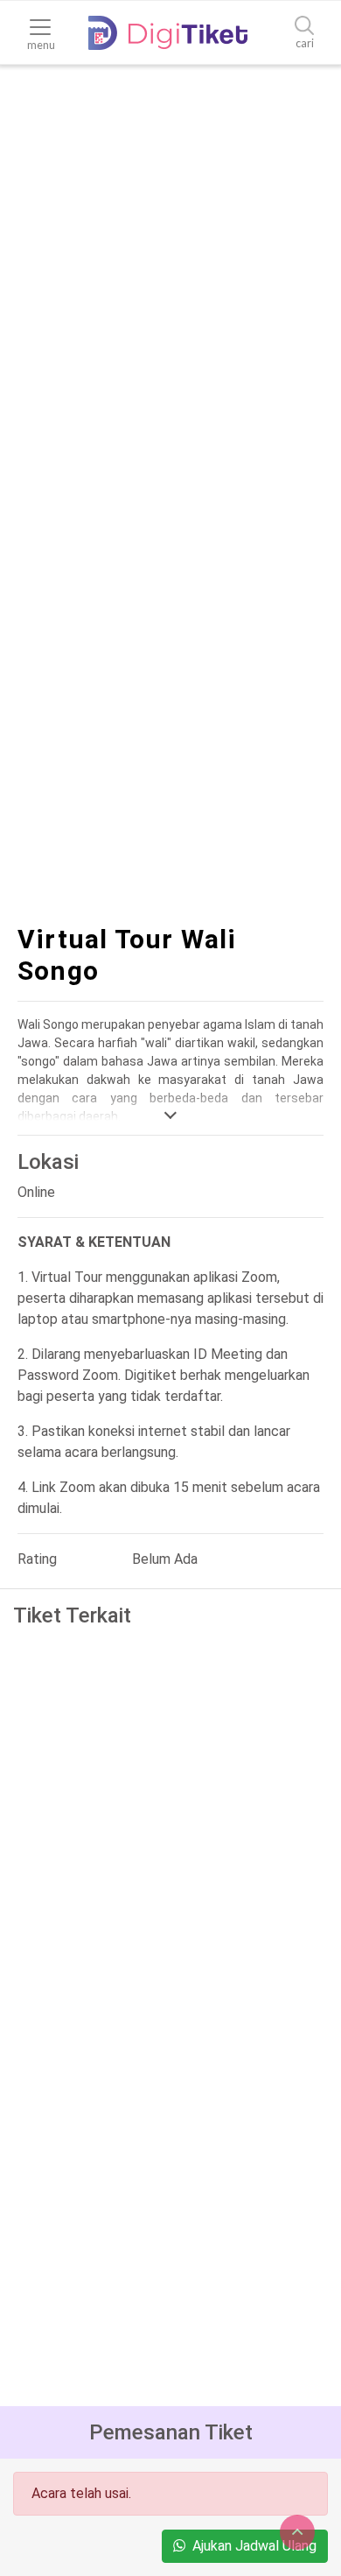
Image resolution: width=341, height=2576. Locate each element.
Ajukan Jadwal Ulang (254, 2546)
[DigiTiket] (168, 33)
